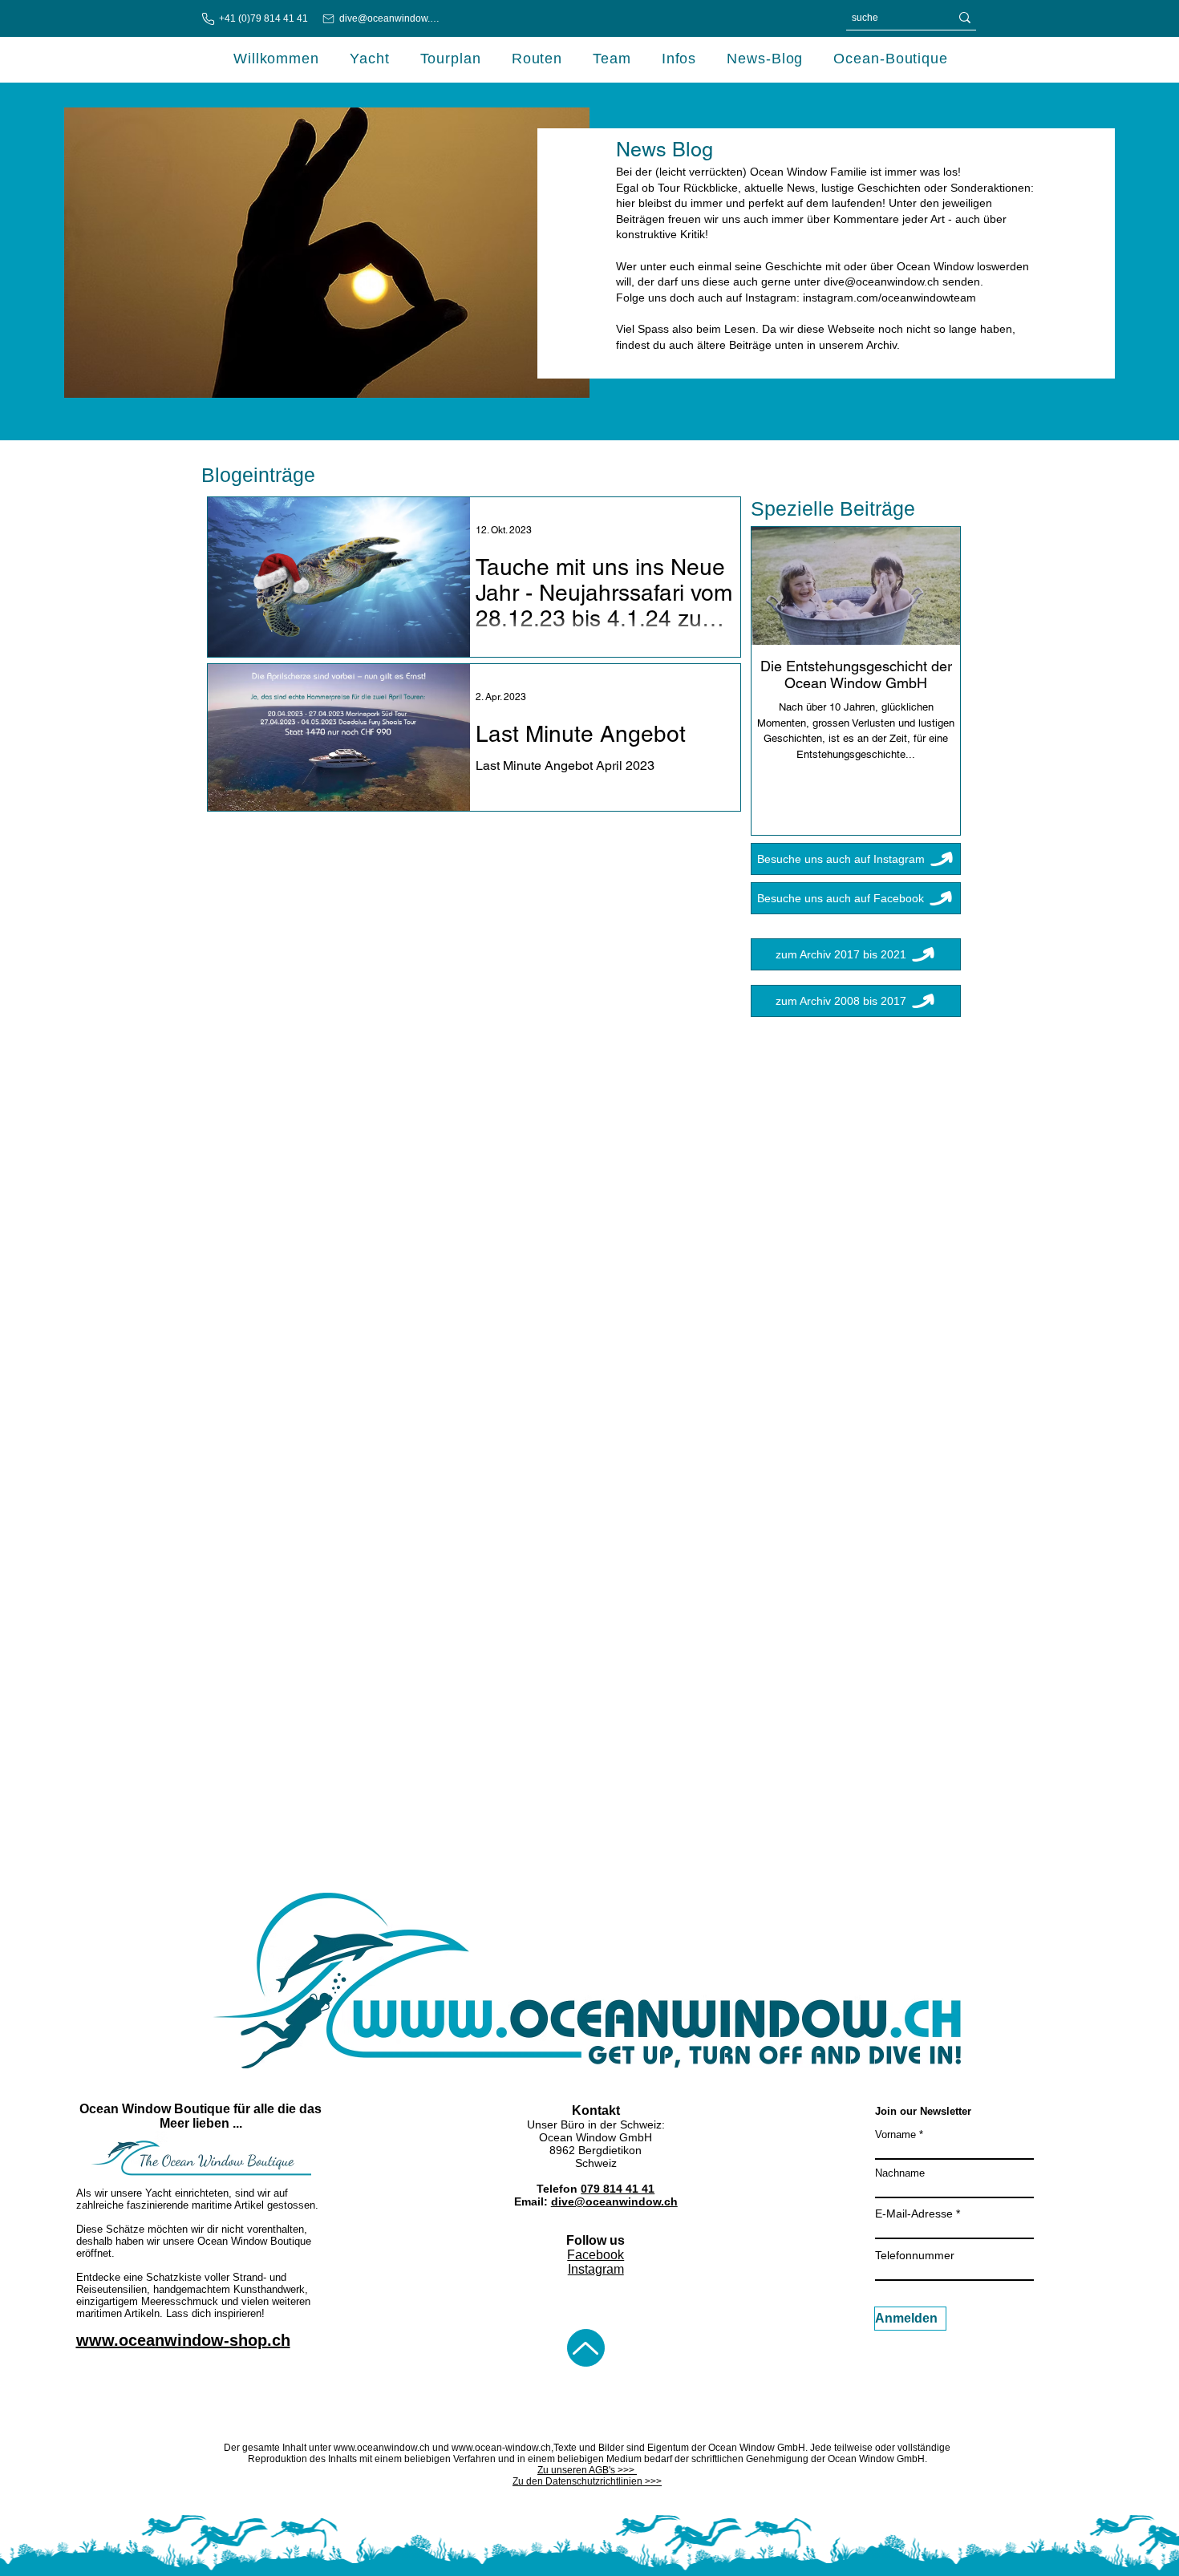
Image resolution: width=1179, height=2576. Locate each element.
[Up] (586, 2348)
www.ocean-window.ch (501, 2448)
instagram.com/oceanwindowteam (889, 298)
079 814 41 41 (618, 2189)
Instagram (596, 2269)
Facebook (596, 2255)
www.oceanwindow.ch (382, 2448)
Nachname (900, 2173)
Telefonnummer (915, 2255)
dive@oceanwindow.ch (881, 281)
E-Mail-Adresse (914, 2213)
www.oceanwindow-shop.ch (183, 2340)
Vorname (895, 2135)
